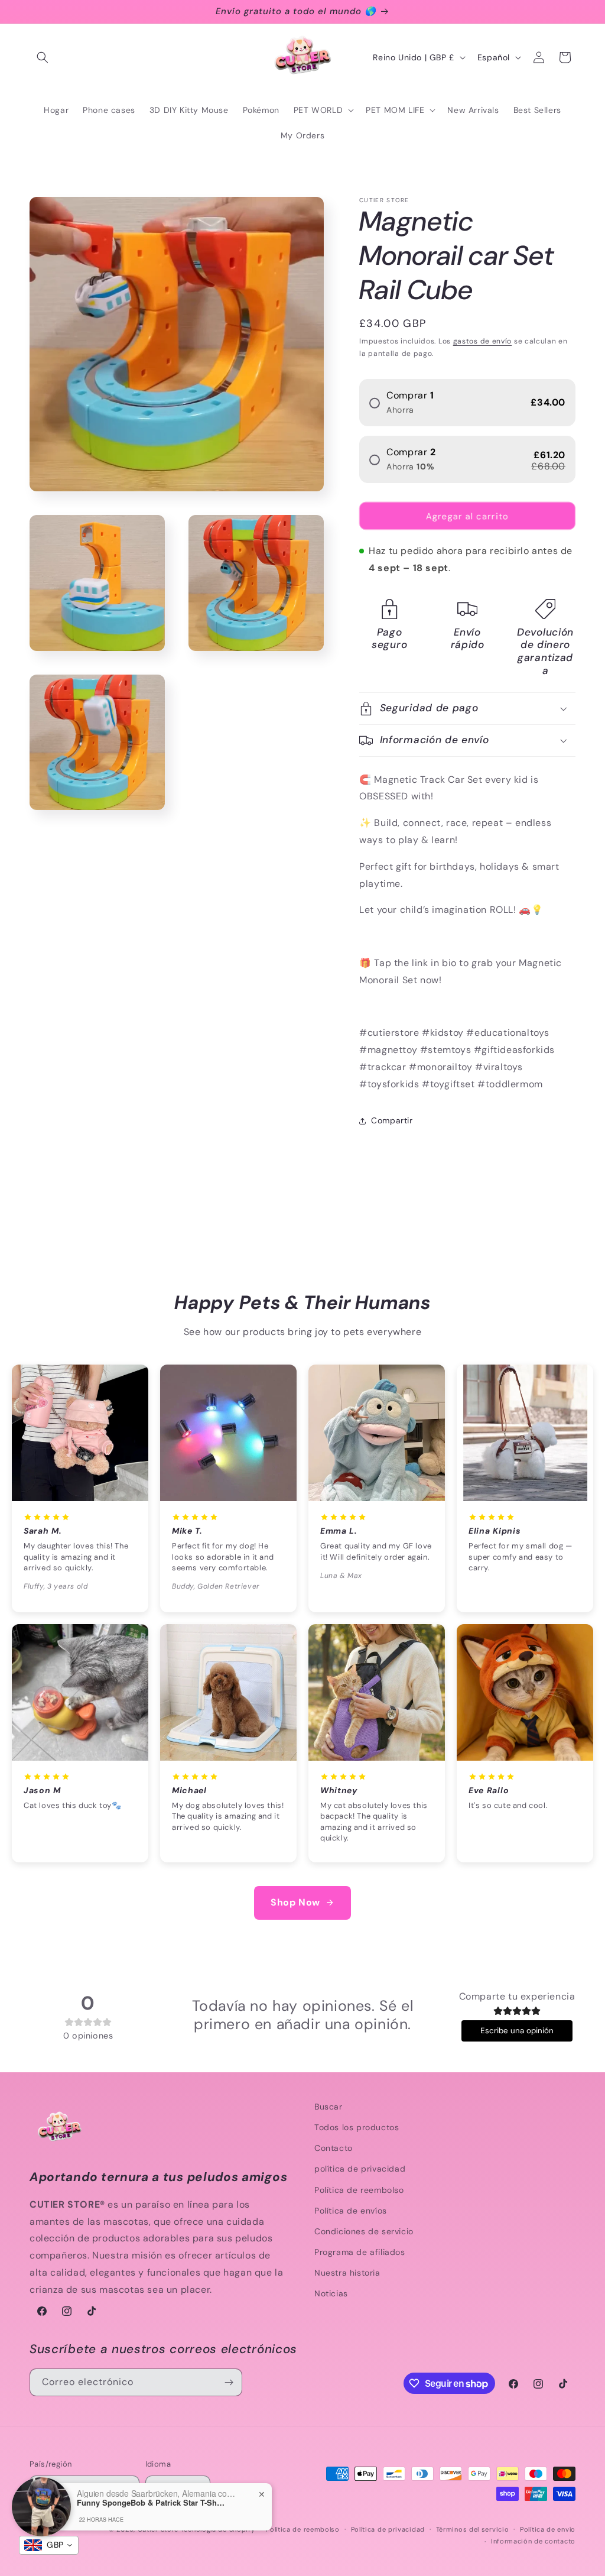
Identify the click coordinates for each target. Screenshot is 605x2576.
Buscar (328, 2107)
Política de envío (548, 2529)
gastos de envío (483, 341)
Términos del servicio (473, 2529)
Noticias (331, 2293)
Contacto (334, 2148)
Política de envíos (351, 2211)
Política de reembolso (359, 2190)
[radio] (467, 403)
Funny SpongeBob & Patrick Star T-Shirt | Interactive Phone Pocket (151, 2503)
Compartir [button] (392, 1120)
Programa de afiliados (360, 2252)
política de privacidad (360, 2169)
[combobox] (49, 2545)
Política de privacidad (388, 2529)
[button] (43, 57)
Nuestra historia (347, 2273)
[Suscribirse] (229, 2382)
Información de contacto (533, 2541)
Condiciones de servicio (364, 2231)
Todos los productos (357, 2127)
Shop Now (295, 1902)
